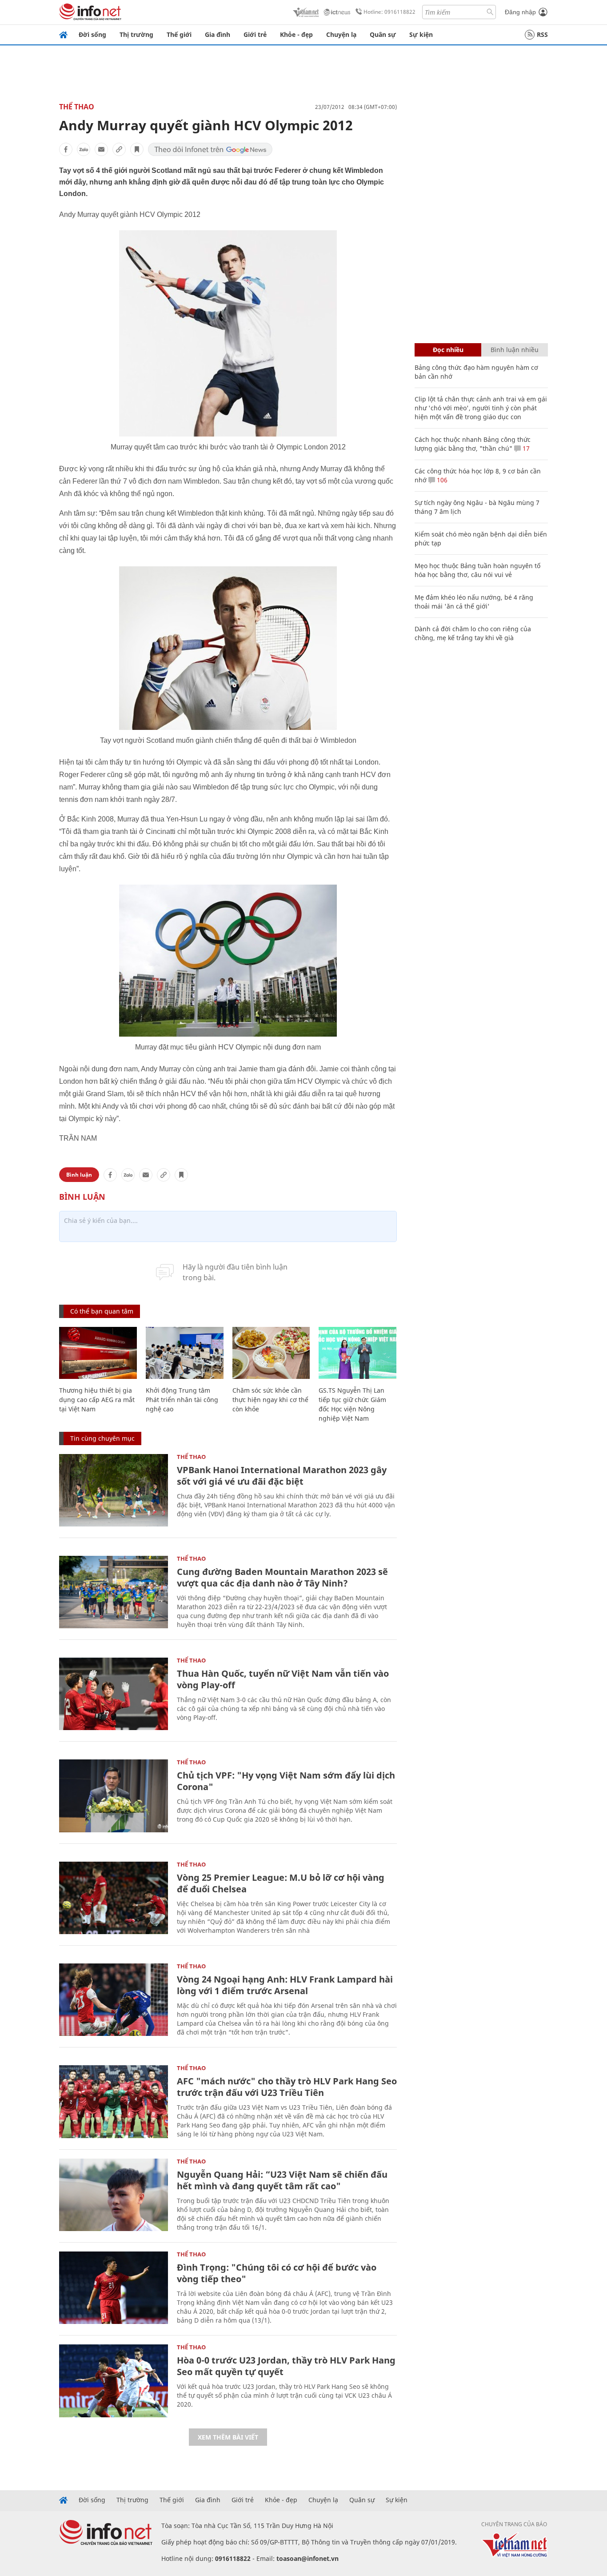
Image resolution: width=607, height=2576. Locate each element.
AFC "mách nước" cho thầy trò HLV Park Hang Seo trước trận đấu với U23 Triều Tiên (287, 2087)
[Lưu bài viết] (137, 149)
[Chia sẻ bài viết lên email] (101, 149)
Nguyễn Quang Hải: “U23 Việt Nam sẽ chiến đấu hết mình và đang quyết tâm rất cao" (282, 2180)
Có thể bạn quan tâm (102, 1311)
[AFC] (114, 2101)
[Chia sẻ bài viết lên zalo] (84, 149)
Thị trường (136, 34)
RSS (542, 34)
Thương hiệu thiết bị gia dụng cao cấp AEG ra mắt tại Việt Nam (97, 1400)
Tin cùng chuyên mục (102, 1438)
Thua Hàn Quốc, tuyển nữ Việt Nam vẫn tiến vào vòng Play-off (283, 1679)
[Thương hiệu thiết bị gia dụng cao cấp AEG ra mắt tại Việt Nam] (98, 1353)
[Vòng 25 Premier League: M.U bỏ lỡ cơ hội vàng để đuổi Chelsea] (114, 1898)
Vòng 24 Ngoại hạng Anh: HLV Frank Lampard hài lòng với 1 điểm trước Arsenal (285, 1985)
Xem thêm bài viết (228, 2437)
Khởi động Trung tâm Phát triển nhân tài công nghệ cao (182, 1400)
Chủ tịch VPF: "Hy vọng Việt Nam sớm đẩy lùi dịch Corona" (286, 1781)
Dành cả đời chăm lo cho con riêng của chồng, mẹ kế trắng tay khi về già (473, 633)
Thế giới (179, 34)
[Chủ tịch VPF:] (114, 1796)
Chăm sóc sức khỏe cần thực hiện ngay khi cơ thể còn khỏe (270, 1400)
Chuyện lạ (341, 34)
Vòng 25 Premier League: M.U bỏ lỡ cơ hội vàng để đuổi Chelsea (281, 1883)
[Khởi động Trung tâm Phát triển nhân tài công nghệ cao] (185, 1353)
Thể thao (77, 107)
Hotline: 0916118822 (389, 12)
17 (525, 448)
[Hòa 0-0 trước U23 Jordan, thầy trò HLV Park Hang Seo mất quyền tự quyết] (114, 2381)
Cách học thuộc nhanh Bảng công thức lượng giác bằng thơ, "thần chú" (473, 444)
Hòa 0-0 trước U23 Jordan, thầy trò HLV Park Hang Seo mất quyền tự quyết (286, 2366)
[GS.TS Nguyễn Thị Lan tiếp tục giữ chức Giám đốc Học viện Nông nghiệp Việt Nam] (357, 1353)
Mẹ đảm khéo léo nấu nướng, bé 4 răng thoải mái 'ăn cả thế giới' (474, 602)
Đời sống (92, 34)
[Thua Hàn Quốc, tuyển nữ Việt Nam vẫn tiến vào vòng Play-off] (114, 1694)
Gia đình (218, 34)
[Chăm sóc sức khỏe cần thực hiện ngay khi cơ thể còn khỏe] (271, 1353)
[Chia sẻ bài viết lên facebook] (66, 149)
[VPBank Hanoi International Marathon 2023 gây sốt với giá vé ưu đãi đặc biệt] (114, 1490)
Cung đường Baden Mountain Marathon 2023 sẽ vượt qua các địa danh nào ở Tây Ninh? (282, 1577)
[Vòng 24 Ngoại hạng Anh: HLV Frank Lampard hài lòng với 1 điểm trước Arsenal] (114, 2000)
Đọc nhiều (448, 350)
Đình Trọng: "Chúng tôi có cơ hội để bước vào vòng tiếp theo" (277, 2273)
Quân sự (383, 34)
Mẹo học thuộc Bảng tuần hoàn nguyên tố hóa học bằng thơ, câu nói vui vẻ (477, 570)
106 (441, 480)
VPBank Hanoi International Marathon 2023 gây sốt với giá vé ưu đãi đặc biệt (282, 1476)
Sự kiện (421, 34)
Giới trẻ (255, 34)
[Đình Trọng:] (114, 2288)
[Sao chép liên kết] (119, 149)
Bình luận (79, 1175)
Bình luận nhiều (515, 350)
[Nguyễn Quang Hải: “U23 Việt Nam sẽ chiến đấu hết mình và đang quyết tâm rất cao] (114, 2195)
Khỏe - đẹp (296, 34)
